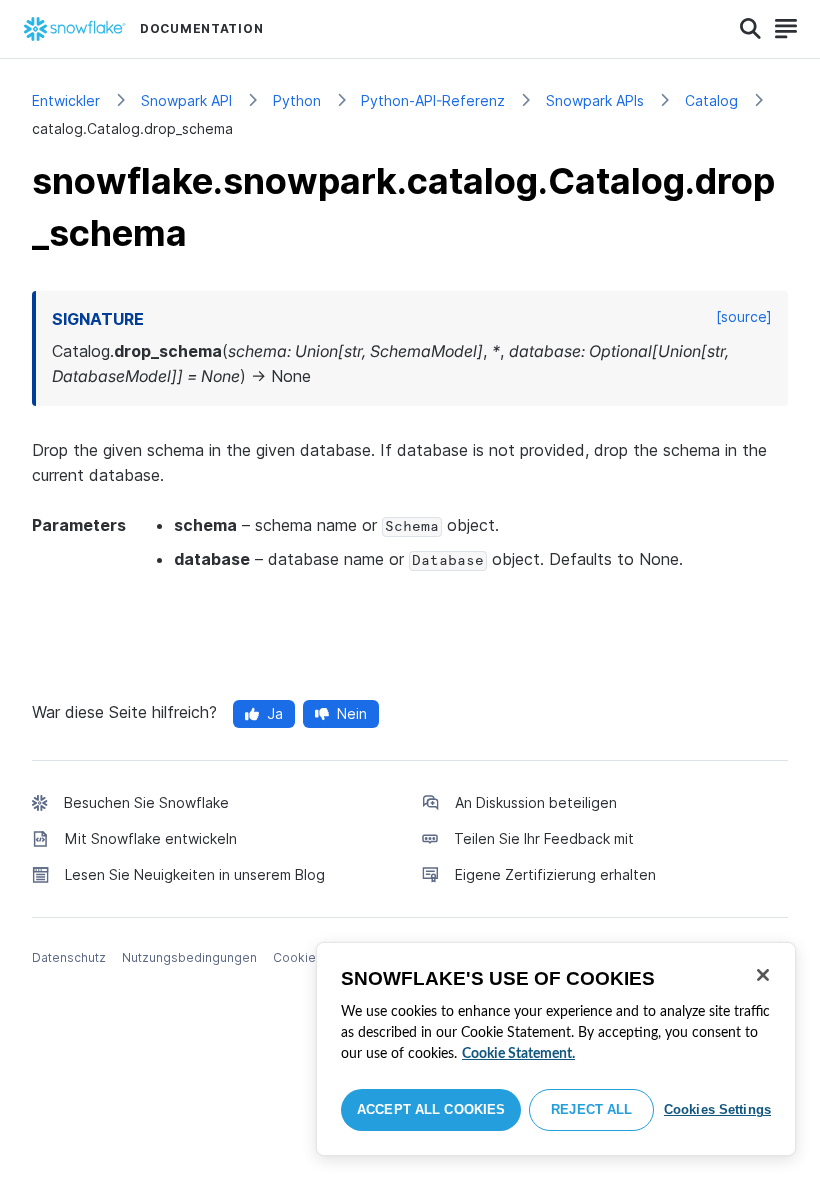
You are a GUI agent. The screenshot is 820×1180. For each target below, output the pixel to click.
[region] (556, 1049)
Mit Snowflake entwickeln (151, 838)
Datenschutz (69, 957)
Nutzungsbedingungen (189, 957)
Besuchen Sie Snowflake (146, 802)
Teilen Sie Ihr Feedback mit (544, 838)
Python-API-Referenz (433, 100)
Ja (275, 713)
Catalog (711, 100)
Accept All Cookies (431, 1109)
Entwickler (66, 100)
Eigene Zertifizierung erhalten (555, 874)
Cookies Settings (717, 1109)
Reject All (591, 1109)
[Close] (763, 975)
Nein (352, 713)
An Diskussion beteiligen (536, 802)
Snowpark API (186, 100)
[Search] (750, 29)
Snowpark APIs (595, 100)
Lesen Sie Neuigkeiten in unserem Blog (195, 874)
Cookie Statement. (518, 1054)
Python (297, 100)
